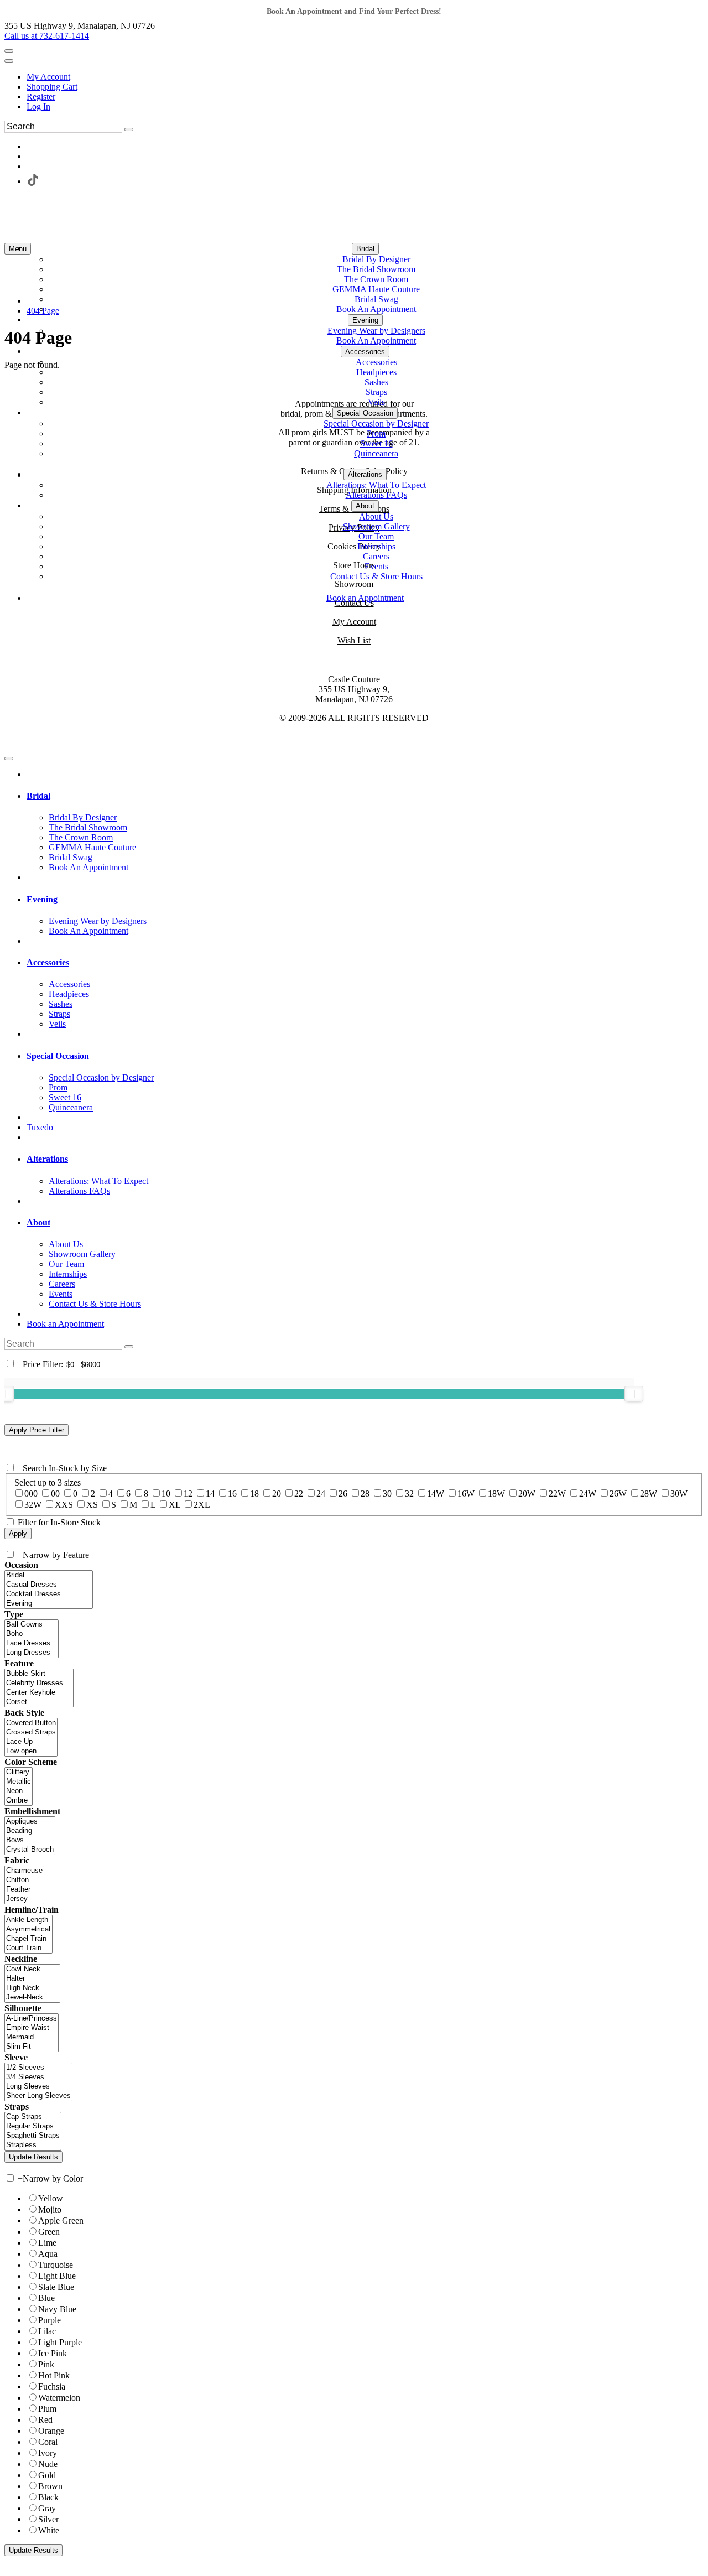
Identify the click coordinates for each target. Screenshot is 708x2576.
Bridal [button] (38, 796)
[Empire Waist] (32, 2028)
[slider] (634, 1394)
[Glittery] (19, 1772)
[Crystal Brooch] (30, 1850)
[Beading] (30, 1831)
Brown (50, 2486)
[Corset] (39, 1702)
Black (48, 2497)
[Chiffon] (24, 1880)
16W (466, 1494)
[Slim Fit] (32, 2047)
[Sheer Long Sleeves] (38, 2096)
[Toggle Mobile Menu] (9, 759)
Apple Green (61, 2221)
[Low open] (31, 1751)
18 (254, 1494)
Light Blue (57, 2276)
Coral (48, 2442)
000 (31, 1494)
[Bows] (30, 1840)
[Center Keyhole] (39, 1693)
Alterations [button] (47, 1159)
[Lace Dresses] (32, 1643)
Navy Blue (57, 2309)
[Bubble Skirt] (39, 1674)
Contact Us (354, 603)
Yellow (51, 2198)
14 (210, 1494)
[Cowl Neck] (32, 1969)
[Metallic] (19, 1782)
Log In (38, 107)
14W (436, 1494)
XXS (64, 1505)
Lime (47, 2243)
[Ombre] (19, 1801)
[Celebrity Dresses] (39, 1683)
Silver (48, 2519)
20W (527, 1494)
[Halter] (32, 1979)
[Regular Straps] (33, 2126)
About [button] (38, 1222)
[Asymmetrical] (28, 1930)
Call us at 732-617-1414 (47, 36)
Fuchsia (52, 2387)
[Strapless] (33, 2145)
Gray (47, 2508)
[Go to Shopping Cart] (9, 51)
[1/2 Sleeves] (38, 2068)
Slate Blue (56, 2287)
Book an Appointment (65, 1324)
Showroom (354, 584)
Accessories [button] (48, 962)
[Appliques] (30, 1822)
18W (496, 1494)
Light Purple (60, 2342)
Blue (46, 2298)
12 (188, 1494)
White (49, 2530)
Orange (51, 2431)
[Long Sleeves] (38, 2087)
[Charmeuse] (24, 1871)
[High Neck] (32, 1988)
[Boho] (32, 1634)
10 (166, 1494)
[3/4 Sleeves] (38, 2077)
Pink (46, 2364)
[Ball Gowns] (32, 1625)
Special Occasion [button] (58, 1056)
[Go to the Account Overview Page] (9, 61)
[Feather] (24, 1890)
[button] (365, 249)
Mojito (50, 2209)
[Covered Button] (31, 1723)
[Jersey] (24, 1899)
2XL (202, 1505)
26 (343, 1494)
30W (679, 1494)
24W (588, 1494)
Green (49, 2232)
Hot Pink (54, 2375)
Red (45, 2420)
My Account (48, 77)
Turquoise (56, 2265)
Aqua (48, 2254)
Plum (47, 2409)
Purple (50, 2320)
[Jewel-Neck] (32, 1998)
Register (41, 97)
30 (387, 1494)
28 (365, 1494)
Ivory (48, 2453)
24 (321, 1494)
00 (55, 1494)
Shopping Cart (52, 87)
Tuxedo (40, 1127)
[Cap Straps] (33, 2117)
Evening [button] (42, 899)
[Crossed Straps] (31, 1733)
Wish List (354, 640)
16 (232, 1494)
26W (618, 1494)
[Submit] (129, 129)
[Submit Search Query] (129, 1347)
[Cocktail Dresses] (49, 1594)
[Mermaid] (32, 2037)
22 (299, 1494)
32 (409, 1494)
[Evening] (49, 1604)
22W (557, 1494)
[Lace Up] (31, 1742)
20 (277, 1494)
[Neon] (19, 1791)
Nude (48, 2464)
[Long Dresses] (32, 1653)
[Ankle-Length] (28, 1920)
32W (33, 1505)
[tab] (365, 796)
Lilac (47, 2331)
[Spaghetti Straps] (33, 2136)
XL (175, 1505)
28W (649, 1494)
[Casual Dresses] (49, 1585)
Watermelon (59, 2398)
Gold (47, 2475)
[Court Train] (28, 1948)
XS (92, 1505)
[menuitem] (365, 77)
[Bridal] (49, 1575)
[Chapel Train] (28, 1939)
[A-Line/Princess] (32, 2019)
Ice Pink (53, 2353)
